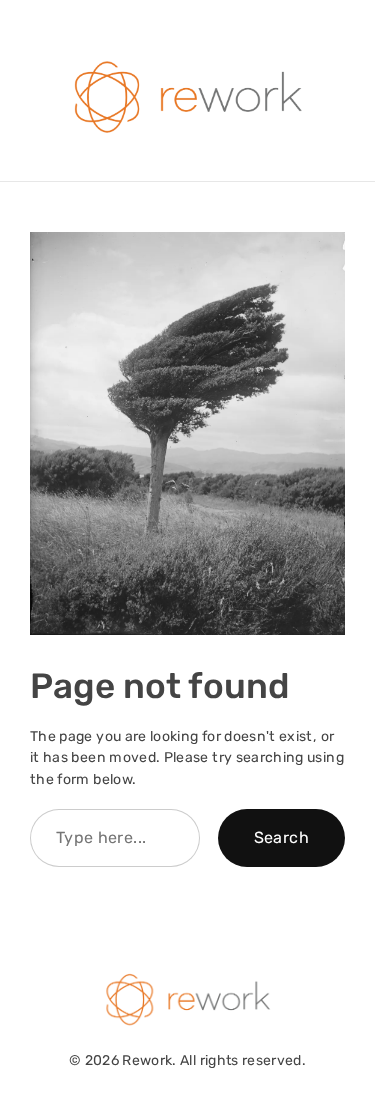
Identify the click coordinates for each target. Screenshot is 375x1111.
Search (281, 837)
